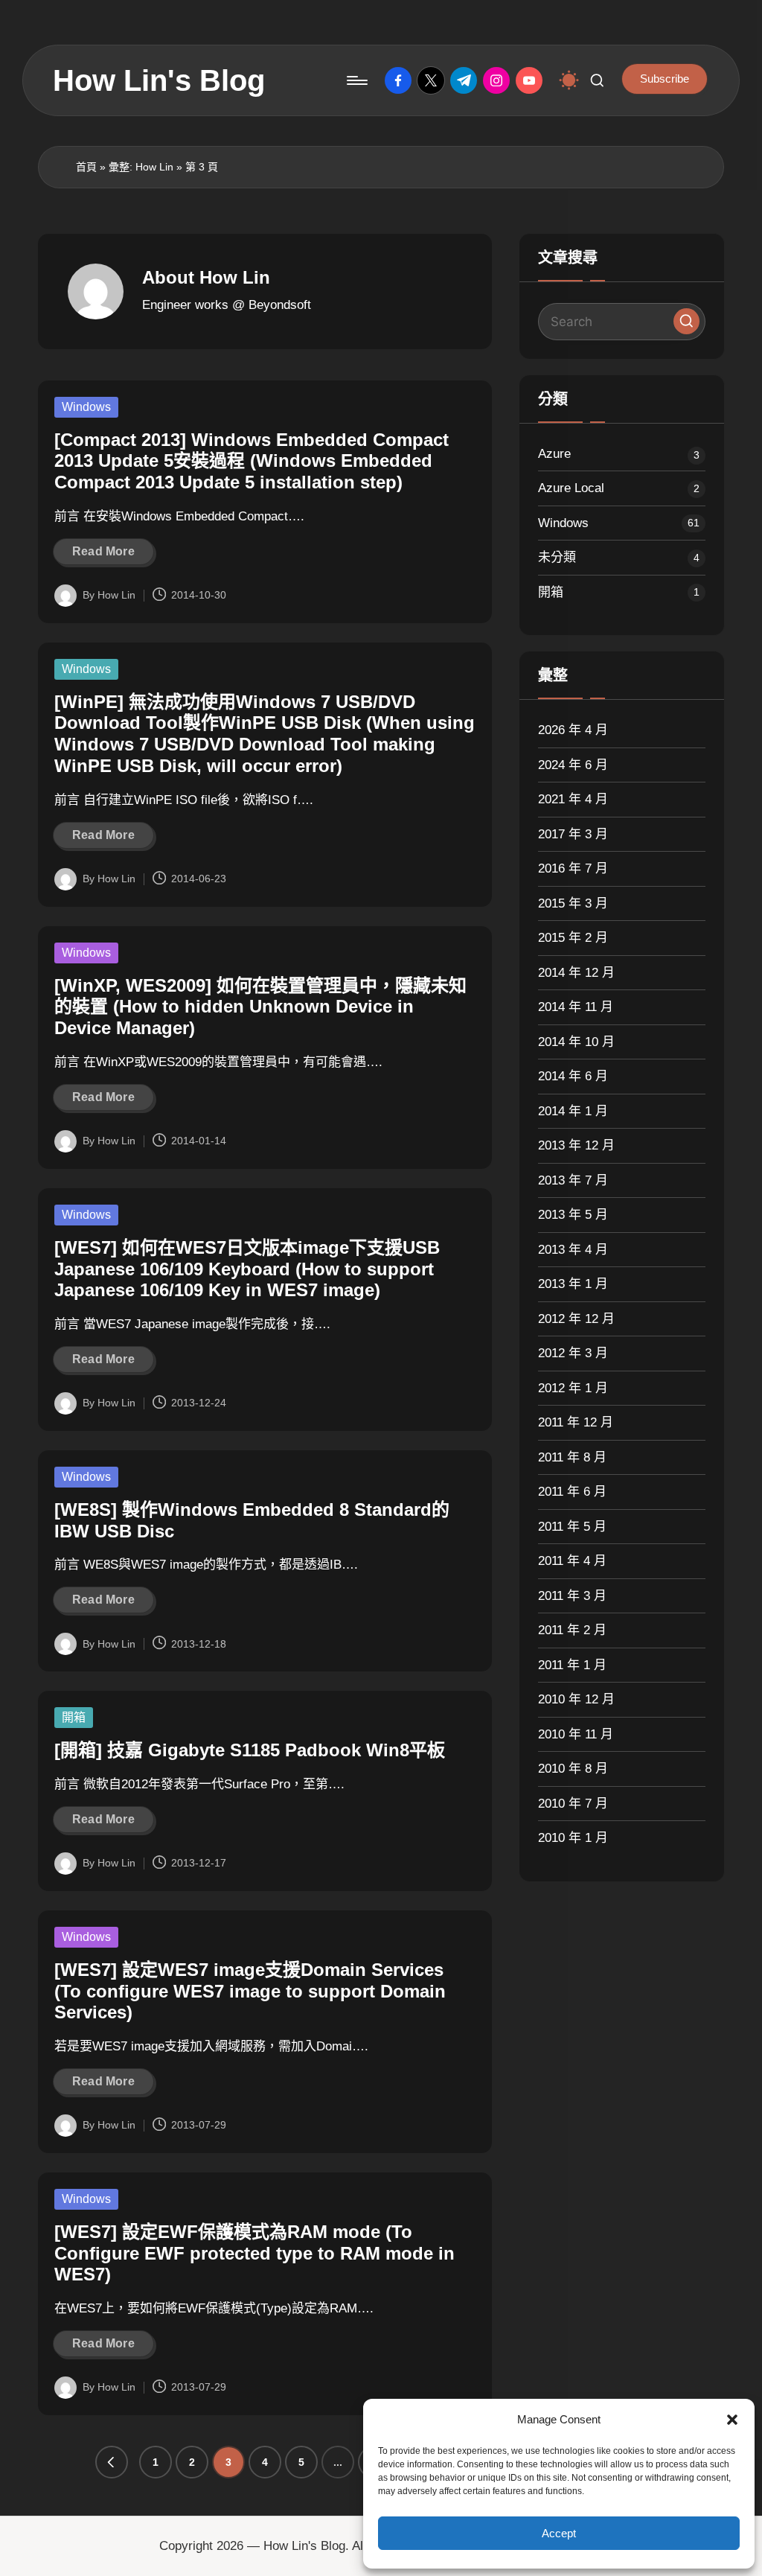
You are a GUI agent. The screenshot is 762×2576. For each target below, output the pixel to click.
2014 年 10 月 (576, 1042)
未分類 (557, 557)
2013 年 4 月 (573, 1250)
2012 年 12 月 (576, 1319)
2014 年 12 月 (576, 973)
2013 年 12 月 (576, 1145)
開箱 (74, 1717)
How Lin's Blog (159, 80)
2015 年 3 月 (573, 903)
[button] (732, 2420)
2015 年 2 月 (573, 938)
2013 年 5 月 (573, 1215)
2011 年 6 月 (572, 1492)
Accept (559, 2533)
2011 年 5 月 (572, 1527)
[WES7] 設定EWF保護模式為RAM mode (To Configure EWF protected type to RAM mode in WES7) (254, 2253)
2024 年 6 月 (573, 765)
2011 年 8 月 (572, 1457)
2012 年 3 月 (573, 1353)
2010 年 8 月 (573, 1769)
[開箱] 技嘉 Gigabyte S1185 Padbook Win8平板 (250, 1750)
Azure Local (571, 488)
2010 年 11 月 (576, 1734)
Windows (86, 407)
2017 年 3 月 (573, 834)
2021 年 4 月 (573, 799)
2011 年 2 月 (572, 1630)
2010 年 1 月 (573, 1838)
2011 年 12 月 (576, 1422)
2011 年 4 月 (572, 1561)
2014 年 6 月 (573, 1076)
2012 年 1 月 (573, 1388)
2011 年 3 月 (572, 1596)
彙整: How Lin (141, 167)
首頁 (86, 167)
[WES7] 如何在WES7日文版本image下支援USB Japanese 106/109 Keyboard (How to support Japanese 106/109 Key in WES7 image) (247, 1269)
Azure (554, 454)
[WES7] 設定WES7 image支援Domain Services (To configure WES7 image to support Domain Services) (250, 1991)
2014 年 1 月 (573, 1111)
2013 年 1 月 (573, 1284)
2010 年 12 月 (576, 1699)
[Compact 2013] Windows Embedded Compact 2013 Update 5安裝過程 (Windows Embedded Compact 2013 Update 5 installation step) (252, 461)
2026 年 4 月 (573, 730)
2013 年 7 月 (573, 1180)
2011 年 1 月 (572, 1665)
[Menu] (356, 80)
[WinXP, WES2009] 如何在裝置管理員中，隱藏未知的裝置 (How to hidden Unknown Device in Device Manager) (260, 1007)
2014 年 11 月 (576, 1007)
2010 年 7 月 (573, 1804)
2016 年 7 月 (573, 868)
